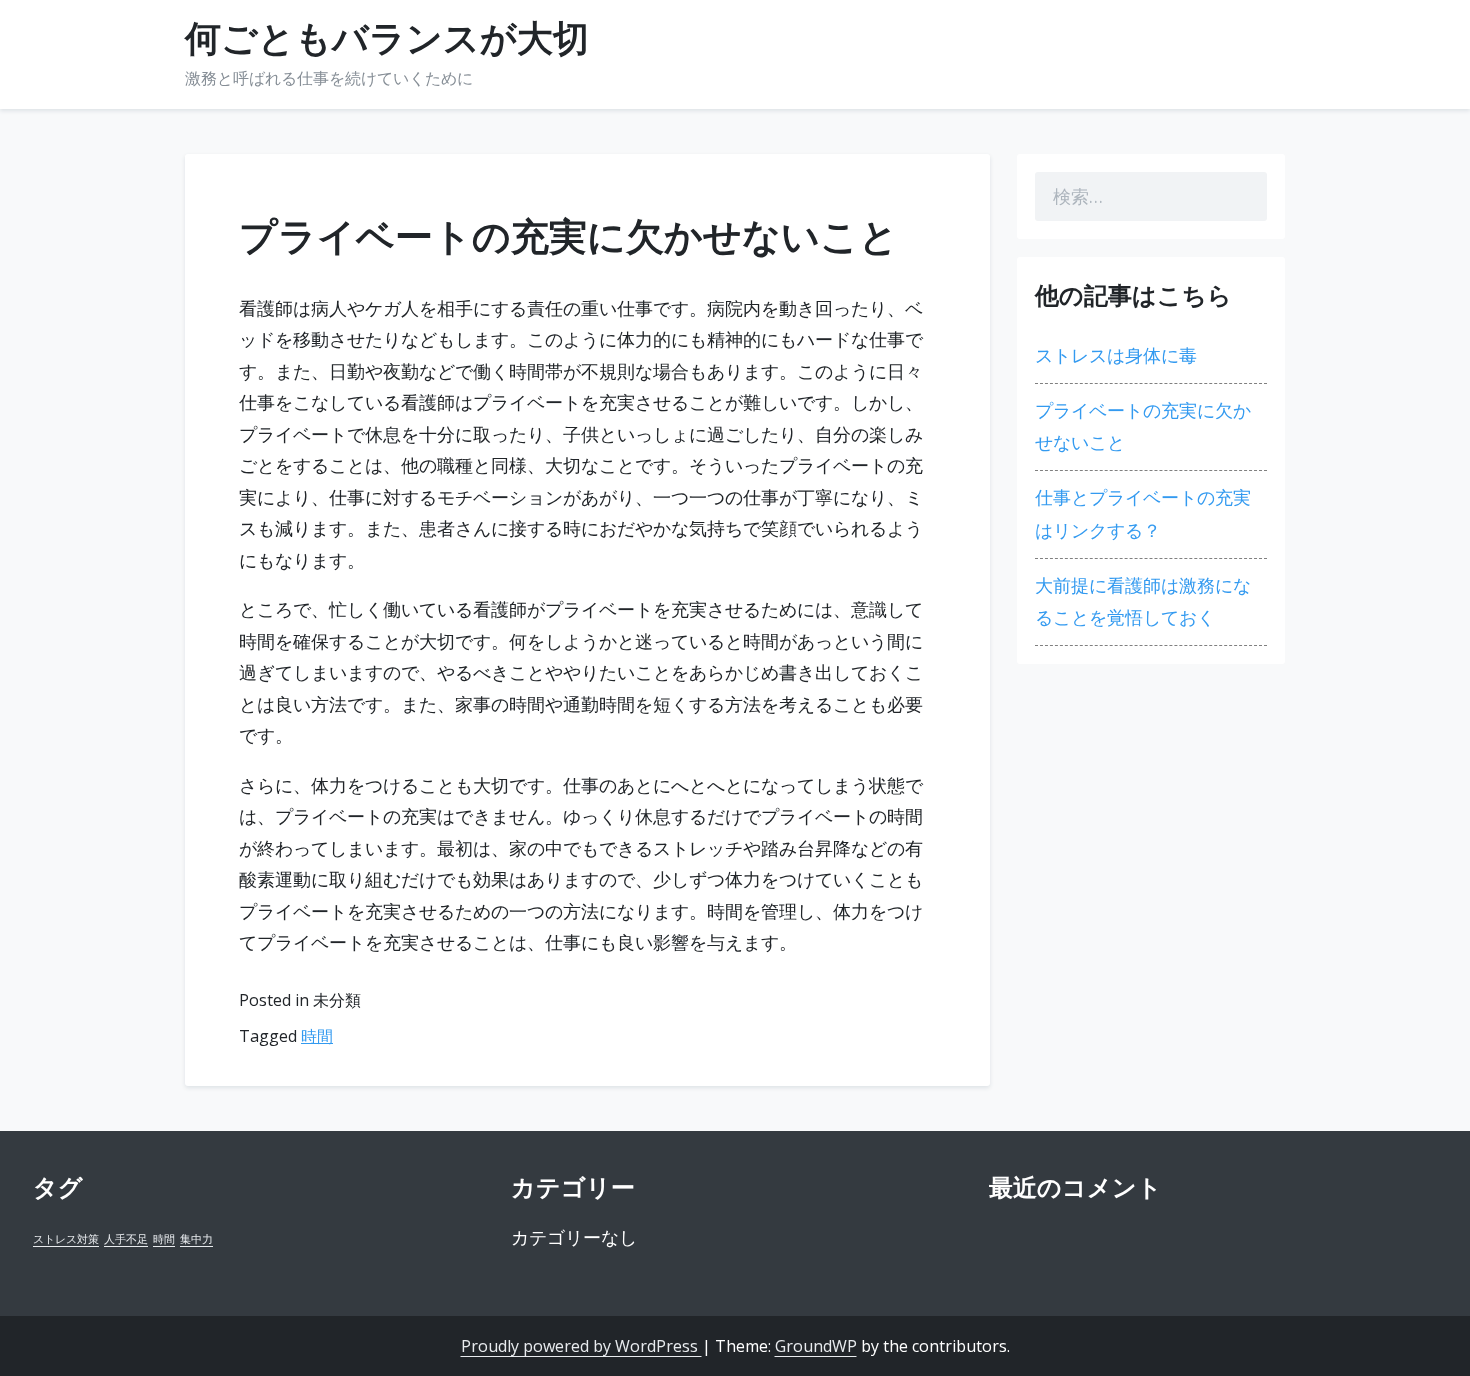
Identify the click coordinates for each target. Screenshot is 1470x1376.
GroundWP (816, 1346)
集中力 (196, 1239)
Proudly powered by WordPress (581, 1346)
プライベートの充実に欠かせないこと (1143, 426)
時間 (317, 1036)
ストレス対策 (66, 1239)
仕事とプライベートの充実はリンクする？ (1143, 513)
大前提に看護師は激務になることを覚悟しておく (1143, 601)
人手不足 (126, 1239)
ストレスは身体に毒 (1116, 355)
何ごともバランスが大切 (387, 39)
